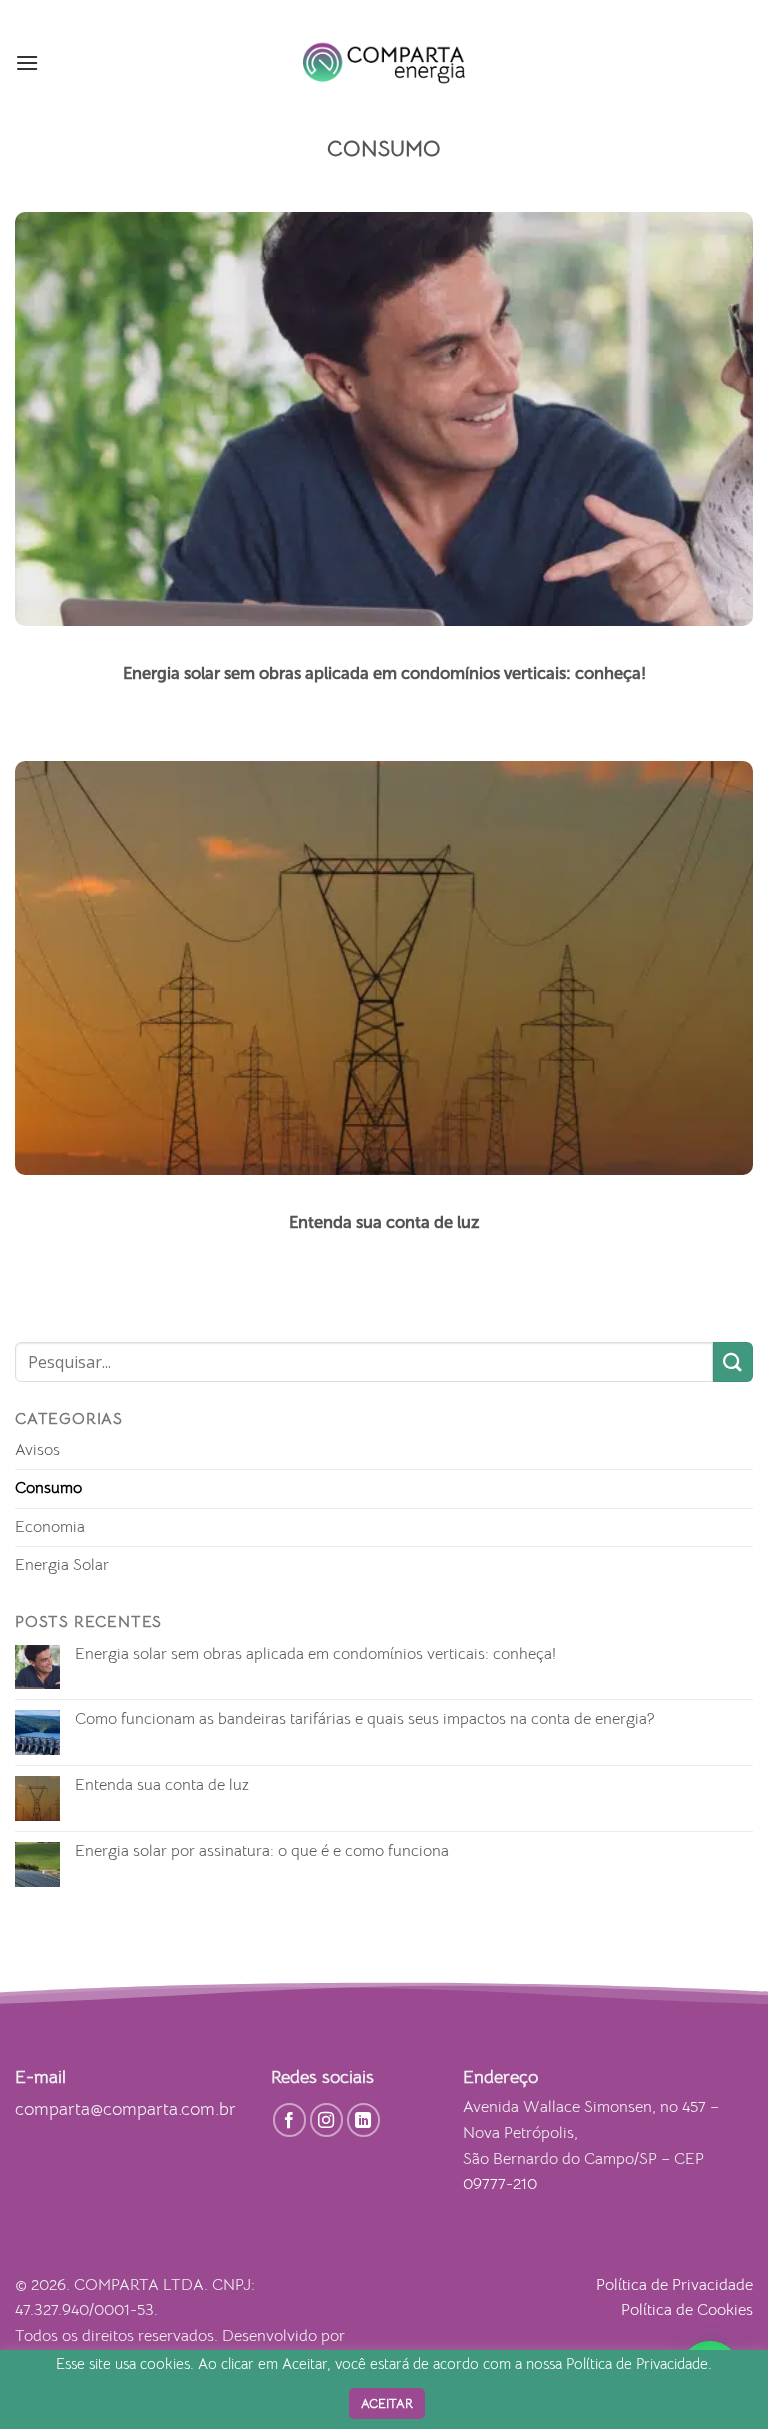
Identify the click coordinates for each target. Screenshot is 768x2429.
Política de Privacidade (674, 2285)
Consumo (48, 1488)
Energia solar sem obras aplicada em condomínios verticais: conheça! (315, 1654)
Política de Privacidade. (639, 2364)
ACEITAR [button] (387, 2403)
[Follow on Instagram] (327, 2120)
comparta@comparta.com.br (125, 2109)
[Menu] (27, 62)
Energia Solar (62, 1565)
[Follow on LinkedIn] (364, 2120)
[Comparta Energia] (384, 63)
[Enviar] (733, 1361)
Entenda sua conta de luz (162, 1785)
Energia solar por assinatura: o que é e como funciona (262, 1851)
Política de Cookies (687, 2310)
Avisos (37, 1450)
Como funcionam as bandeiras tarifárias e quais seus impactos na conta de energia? (365, 1719)
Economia (50, 1527)
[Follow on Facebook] (290, 2120)
